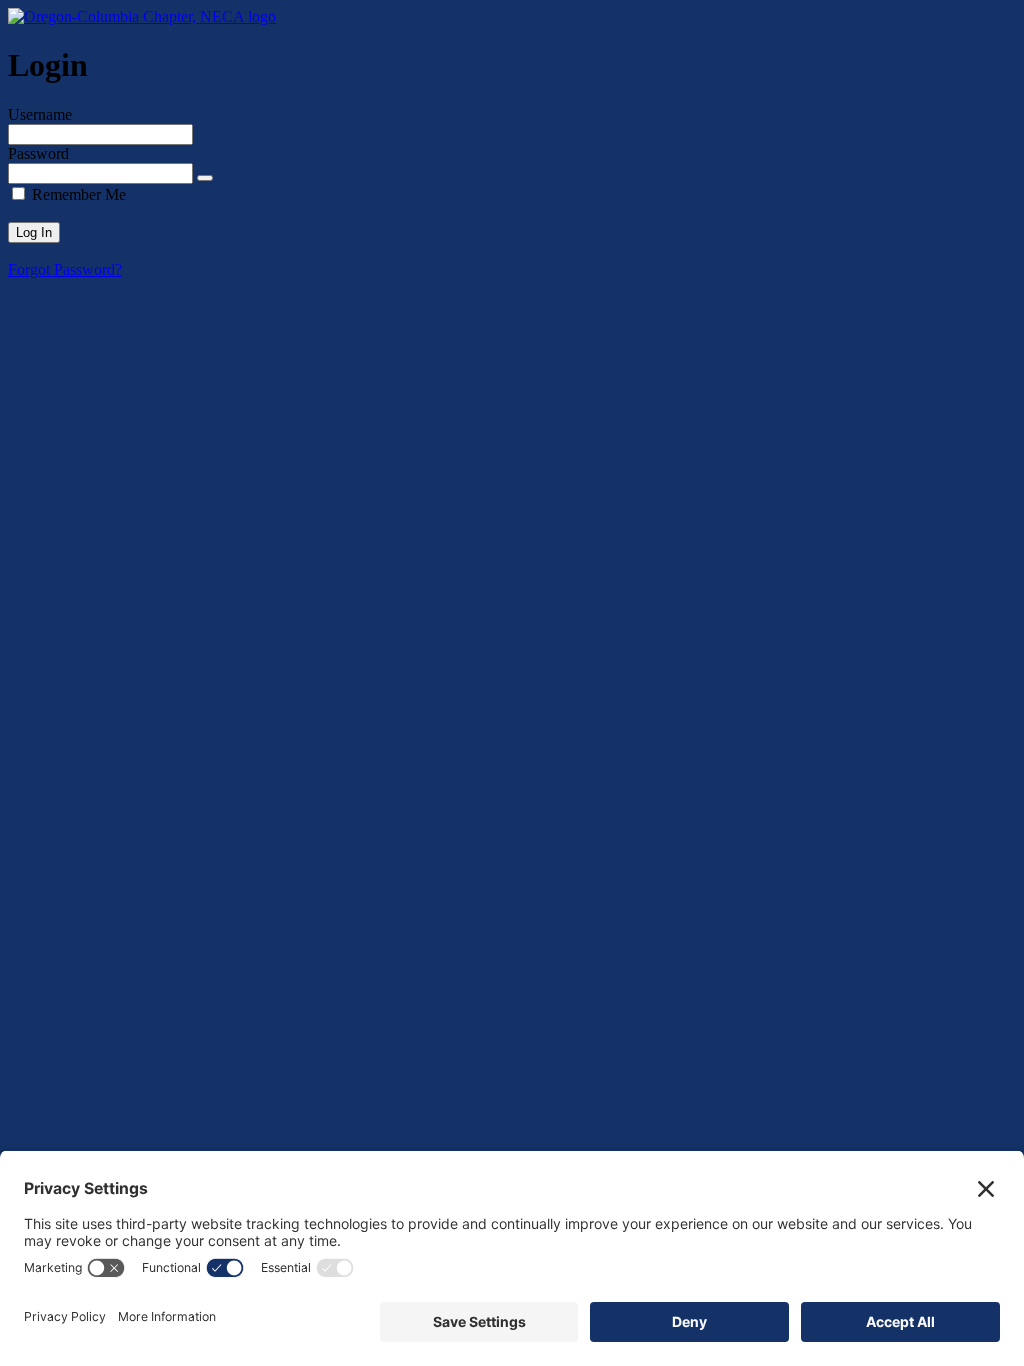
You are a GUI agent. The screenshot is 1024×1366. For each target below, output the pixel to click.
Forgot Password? (65, 269)
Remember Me (79, 194)
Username (40, 114)
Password (38, 153)
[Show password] (205, 178)
